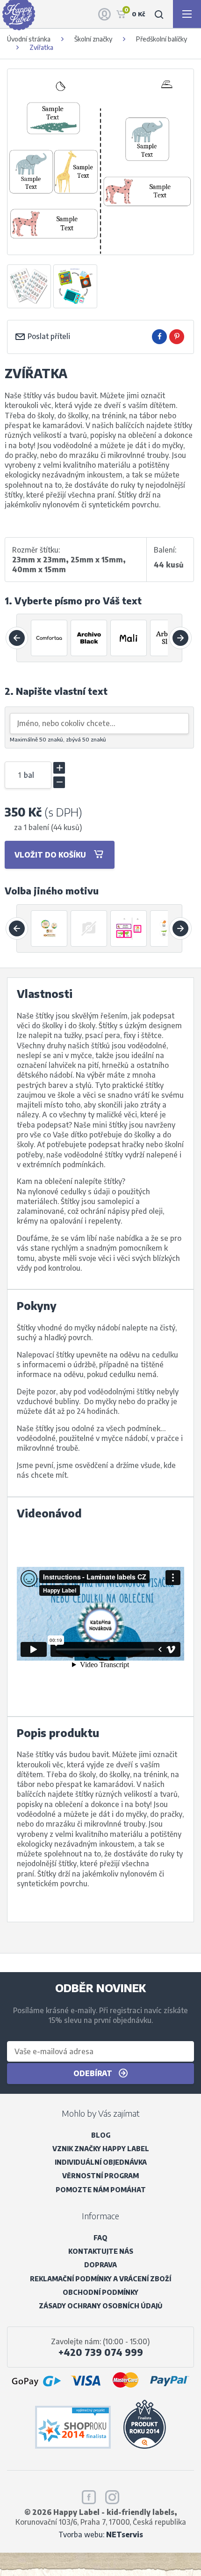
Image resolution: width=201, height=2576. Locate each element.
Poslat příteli (48, 336)
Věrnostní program (100, 2176)
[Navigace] (187, 14)
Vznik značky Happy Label (101, 2149)
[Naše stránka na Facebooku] (89, 2495)
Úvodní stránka (29, 39)
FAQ (100, 2238)
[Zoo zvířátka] (50, 928)
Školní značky (93, 39)
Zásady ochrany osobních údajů (100, 2306)
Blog (101, 2135)
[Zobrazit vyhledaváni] (159, 14)
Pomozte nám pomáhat (101, 2190)
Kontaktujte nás (101, 2251)
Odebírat (94, 2073)
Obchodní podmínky (100, 2292)
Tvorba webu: (101, 2534)
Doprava (100, 2265)
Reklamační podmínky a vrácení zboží (100, 2279)
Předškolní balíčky (162, 39)
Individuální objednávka (101, 2162)
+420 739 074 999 (101, 2352)
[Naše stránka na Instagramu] (112, 2495)
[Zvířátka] (129, 928)
